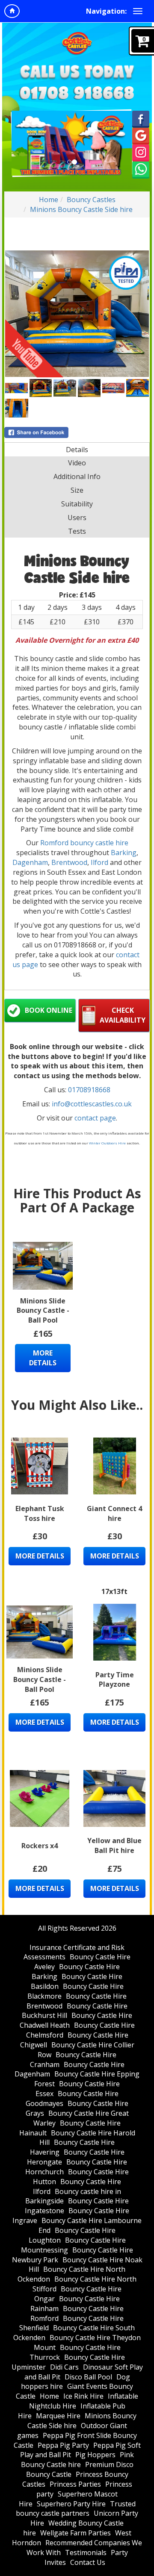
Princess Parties (75, 2484)
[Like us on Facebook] (141, 118)
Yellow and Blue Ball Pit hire (114, 1845)
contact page (95, 1118)
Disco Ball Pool (88, 2377)
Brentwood (69, 862)
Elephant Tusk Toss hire (40, 1513)
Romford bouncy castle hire (84, 843)
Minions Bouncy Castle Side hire (81, 209)
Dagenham (30, 862)
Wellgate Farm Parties (76, 2533)
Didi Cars (64, 2367)
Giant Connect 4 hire (114, 1513)
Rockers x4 (40, 1846)
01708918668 (89, 1090)
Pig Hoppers (95, 2455)
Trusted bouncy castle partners (76, 2509)
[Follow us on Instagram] (141, 152)
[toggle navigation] (138, 11)
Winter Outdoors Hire (107, 1143)
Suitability (77, 504)
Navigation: (106, 11)
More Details (43, 1358)
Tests (77, 531)
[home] (12, 11)
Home (49, 200)
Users (77, 518)
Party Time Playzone (115, 1680)
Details (77, 450)
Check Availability (123, 1015)
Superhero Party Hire (71, 2504)
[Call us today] (77, 93)
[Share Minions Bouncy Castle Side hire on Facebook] (77, 432)
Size (77, 490)
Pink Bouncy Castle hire (78, 2460)
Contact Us (88, 2562)
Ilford (100, 862)
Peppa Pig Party (63, 2445)
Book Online (49, 1010)
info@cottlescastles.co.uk (92, 1104)
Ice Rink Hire (83, 2396)
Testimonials (86, 2552)
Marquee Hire (58, 2416)
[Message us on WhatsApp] (141, 169)
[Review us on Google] (141, 135)
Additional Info (77, 476)
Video (77, 463)
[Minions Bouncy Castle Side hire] (77, 314)
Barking (124, 853)
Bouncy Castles (91, 200)
